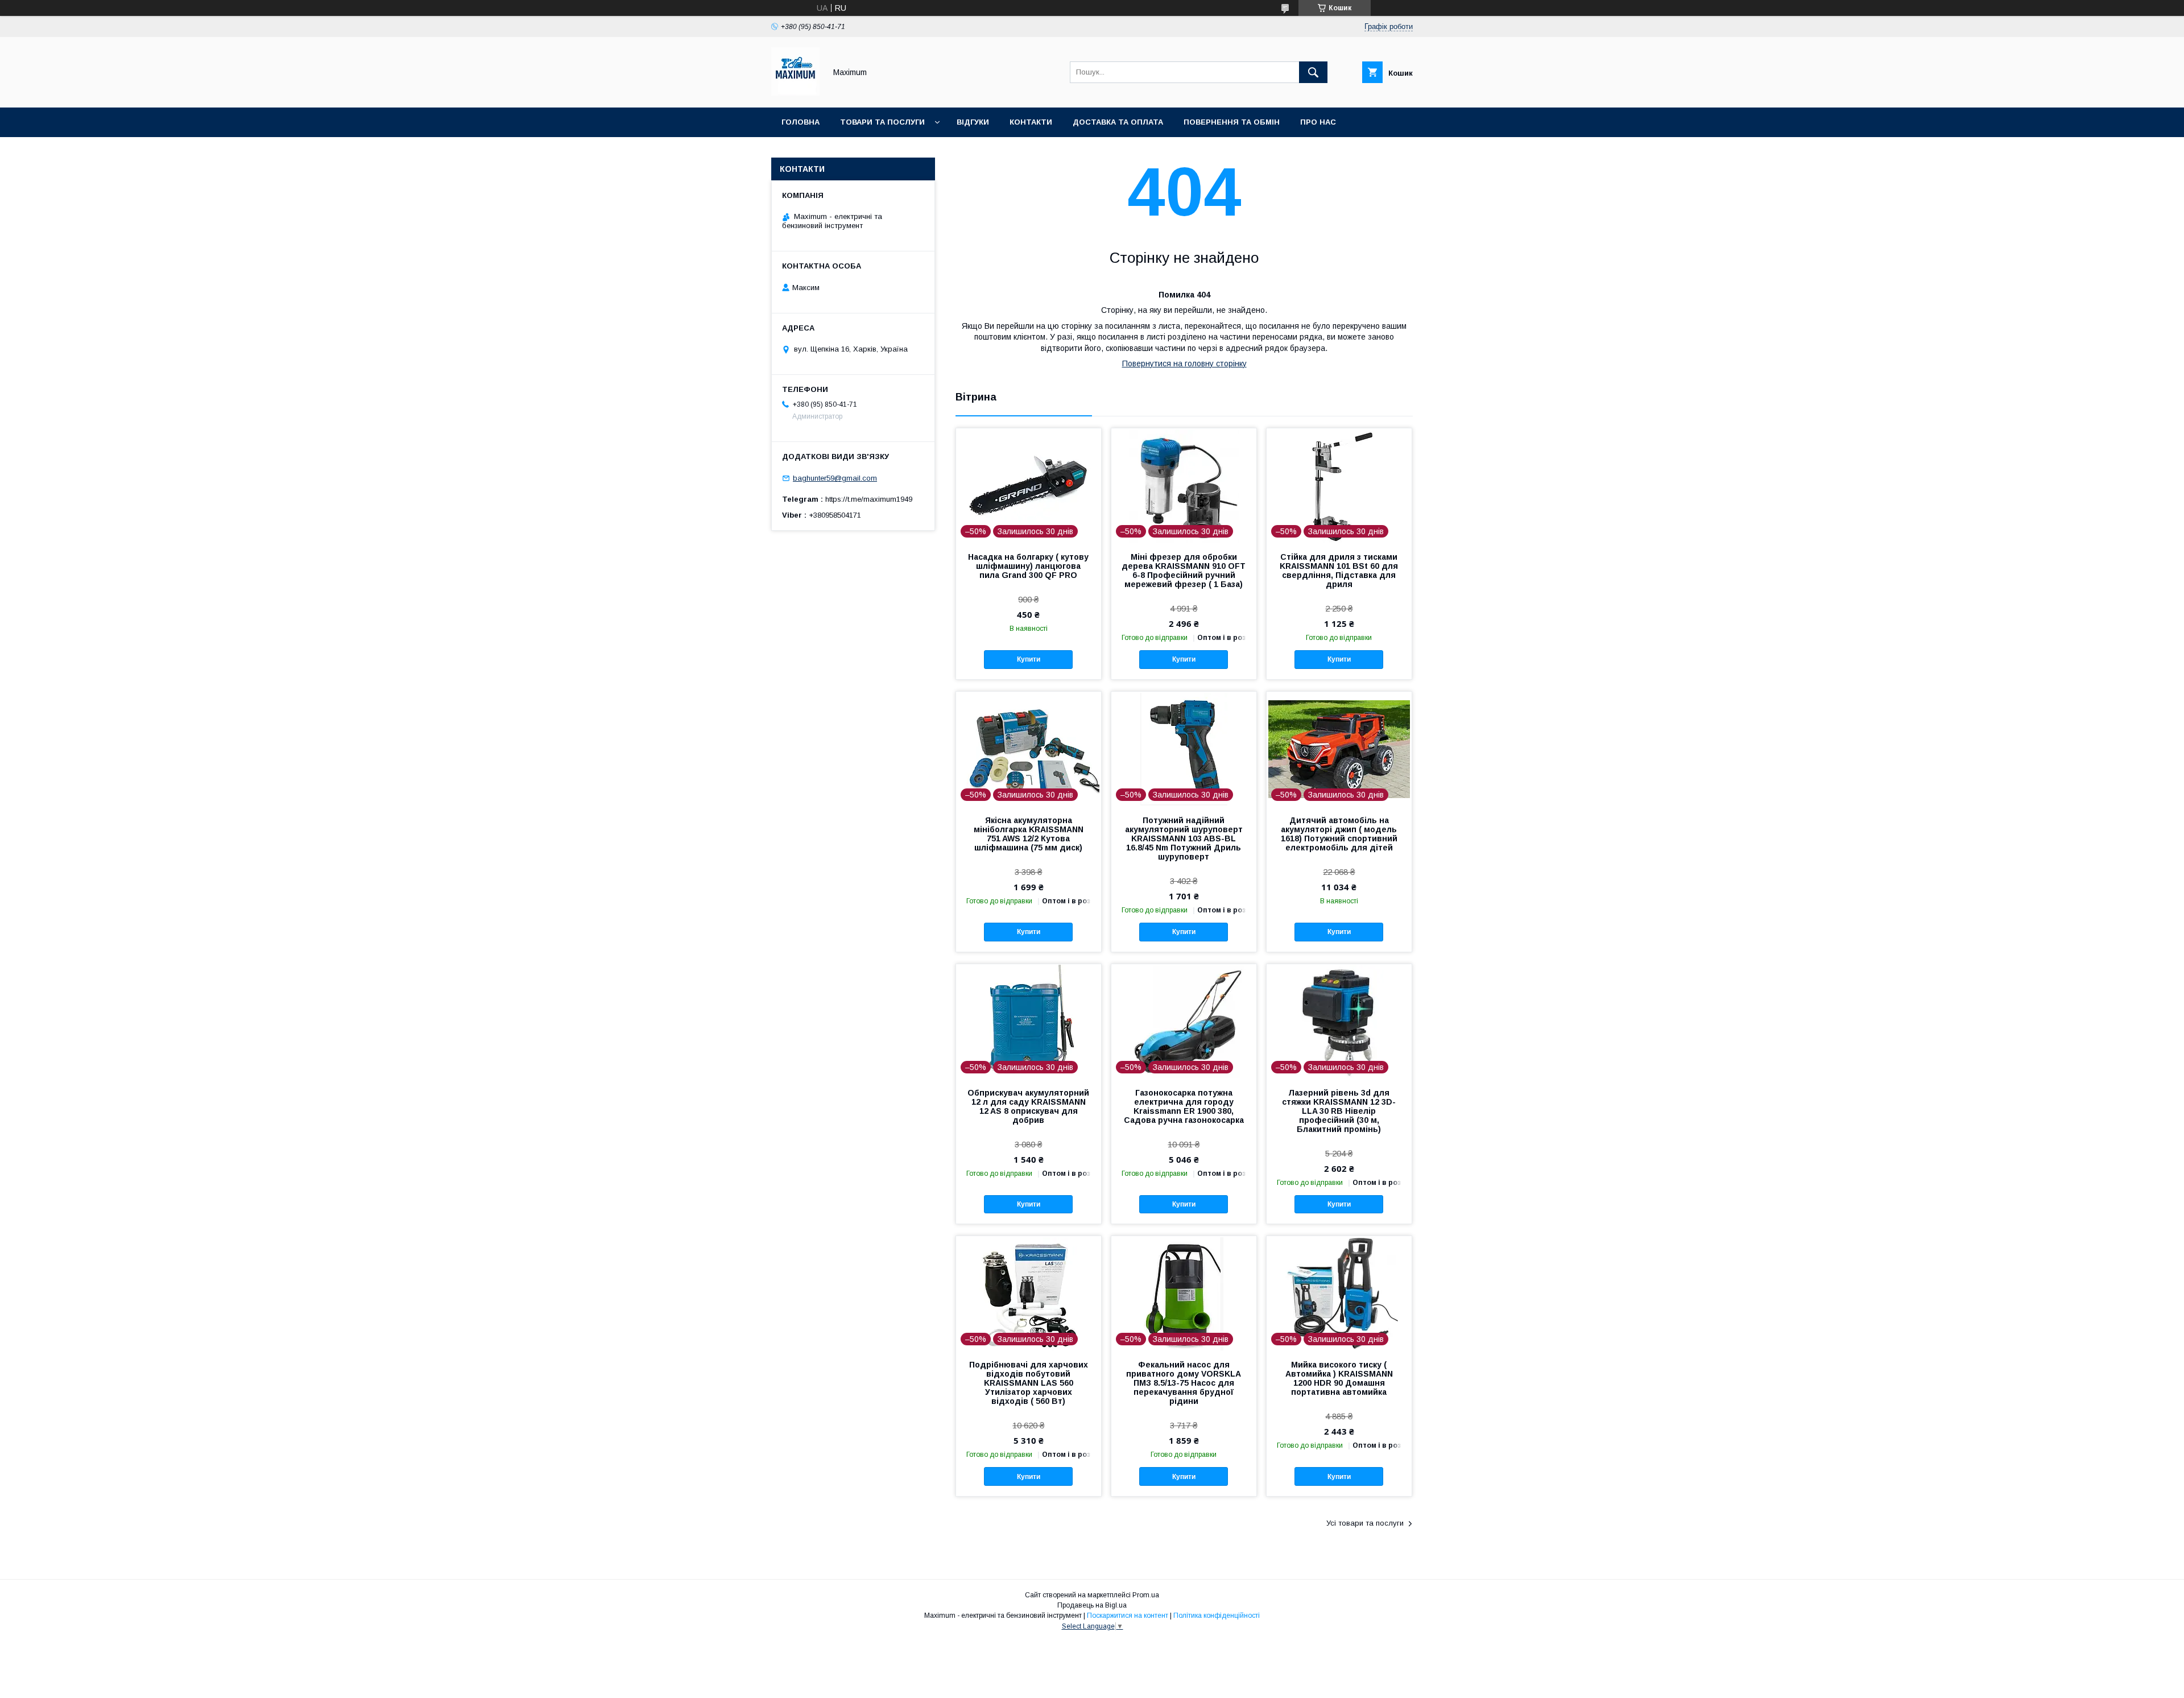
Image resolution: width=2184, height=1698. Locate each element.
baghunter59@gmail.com (835, 478)
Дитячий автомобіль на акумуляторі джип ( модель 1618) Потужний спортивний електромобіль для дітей (1339, 834)
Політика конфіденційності (1217, 1616)
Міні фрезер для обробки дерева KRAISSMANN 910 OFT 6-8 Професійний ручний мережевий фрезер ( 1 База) (1184, 571)
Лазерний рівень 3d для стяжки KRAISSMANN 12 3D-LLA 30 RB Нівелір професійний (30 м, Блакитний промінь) (1339, 1111)
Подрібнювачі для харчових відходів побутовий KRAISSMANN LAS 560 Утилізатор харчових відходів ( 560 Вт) (1029, 1383)
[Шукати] (1313, 72)
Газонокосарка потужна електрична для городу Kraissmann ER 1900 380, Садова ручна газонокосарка (1184, 1106)
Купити (1029, 659)
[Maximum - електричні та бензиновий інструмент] (795, 93)
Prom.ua (1146, 1595)
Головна (801, 122)
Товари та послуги (882, 122)
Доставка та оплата (1118, 122)
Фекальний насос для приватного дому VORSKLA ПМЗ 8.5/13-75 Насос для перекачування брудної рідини (1184, 1383)
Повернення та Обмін (1232, 122)
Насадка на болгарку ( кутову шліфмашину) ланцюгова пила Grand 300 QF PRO (1028, 566)
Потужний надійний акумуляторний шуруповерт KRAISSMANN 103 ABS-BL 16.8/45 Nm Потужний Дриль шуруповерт (1184, 838)
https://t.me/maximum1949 (869, 499)
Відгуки (973, 122)
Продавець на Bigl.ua (1092, 1605)
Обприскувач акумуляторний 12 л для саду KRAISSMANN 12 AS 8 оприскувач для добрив (1028, 1106)
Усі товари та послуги (1365, 1523)
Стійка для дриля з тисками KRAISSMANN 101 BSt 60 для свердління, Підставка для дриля (1339, 571)
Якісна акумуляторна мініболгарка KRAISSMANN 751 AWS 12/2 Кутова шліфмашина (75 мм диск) (1029, 834)
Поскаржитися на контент (1128, 1616)
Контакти (1031, 122)
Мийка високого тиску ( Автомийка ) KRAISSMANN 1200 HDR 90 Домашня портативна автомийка (1339, 1378)
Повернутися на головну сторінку (1184, 363)
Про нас (1318, 122)
